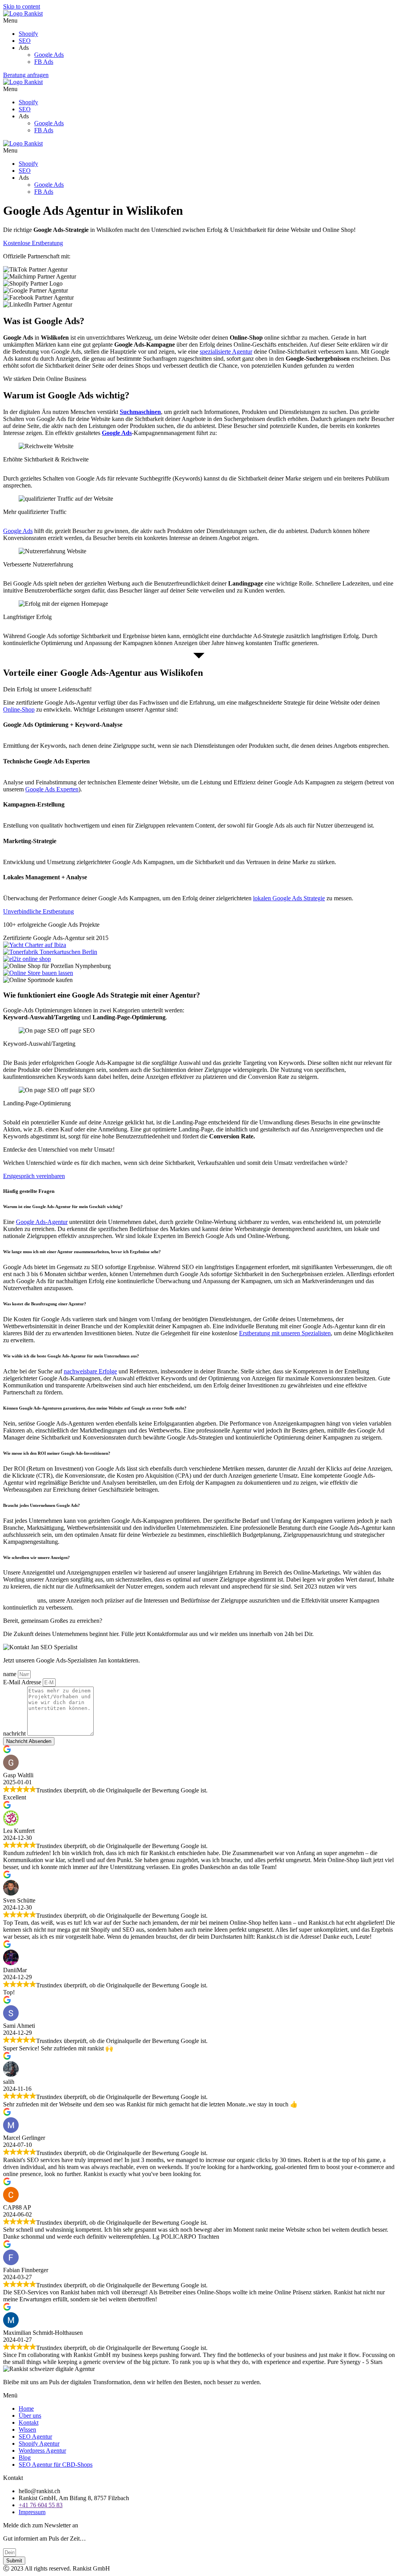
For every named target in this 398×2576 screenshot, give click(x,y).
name (10, 1674)
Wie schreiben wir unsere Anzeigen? (37, 1557)
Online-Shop (19, 709)
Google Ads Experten (52, 789)
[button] (199, 21)
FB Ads (44, 62)
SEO (25, 41)
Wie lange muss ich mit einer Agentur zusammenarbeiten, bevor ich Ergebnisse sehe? (82, 1252)
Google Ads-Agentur (42, 1222)
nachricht (15, 1733)
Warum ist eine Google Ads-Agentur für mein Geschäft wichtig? (64, 1206)
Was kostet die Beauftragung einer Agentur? (45, 1304)
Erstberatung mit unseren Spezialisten (285, 1333)
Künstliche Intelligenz (31, 1593)
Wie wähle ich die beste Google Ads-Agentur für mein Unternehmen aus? (71, 1356)
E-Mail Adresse (23, 1682)
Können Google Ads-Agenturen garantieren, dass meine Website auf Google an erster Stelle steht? (95, 1408)
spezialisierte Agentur (226, 352)
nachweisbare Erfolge (90, 1371)
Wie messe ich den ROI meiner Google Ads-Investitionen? (57, 1453)
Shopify (28, 34)
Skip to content (22, 6)
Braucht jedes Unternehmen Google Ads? (42, 1505)
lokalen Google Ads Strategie (289, 898)
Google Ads (49, 55)
